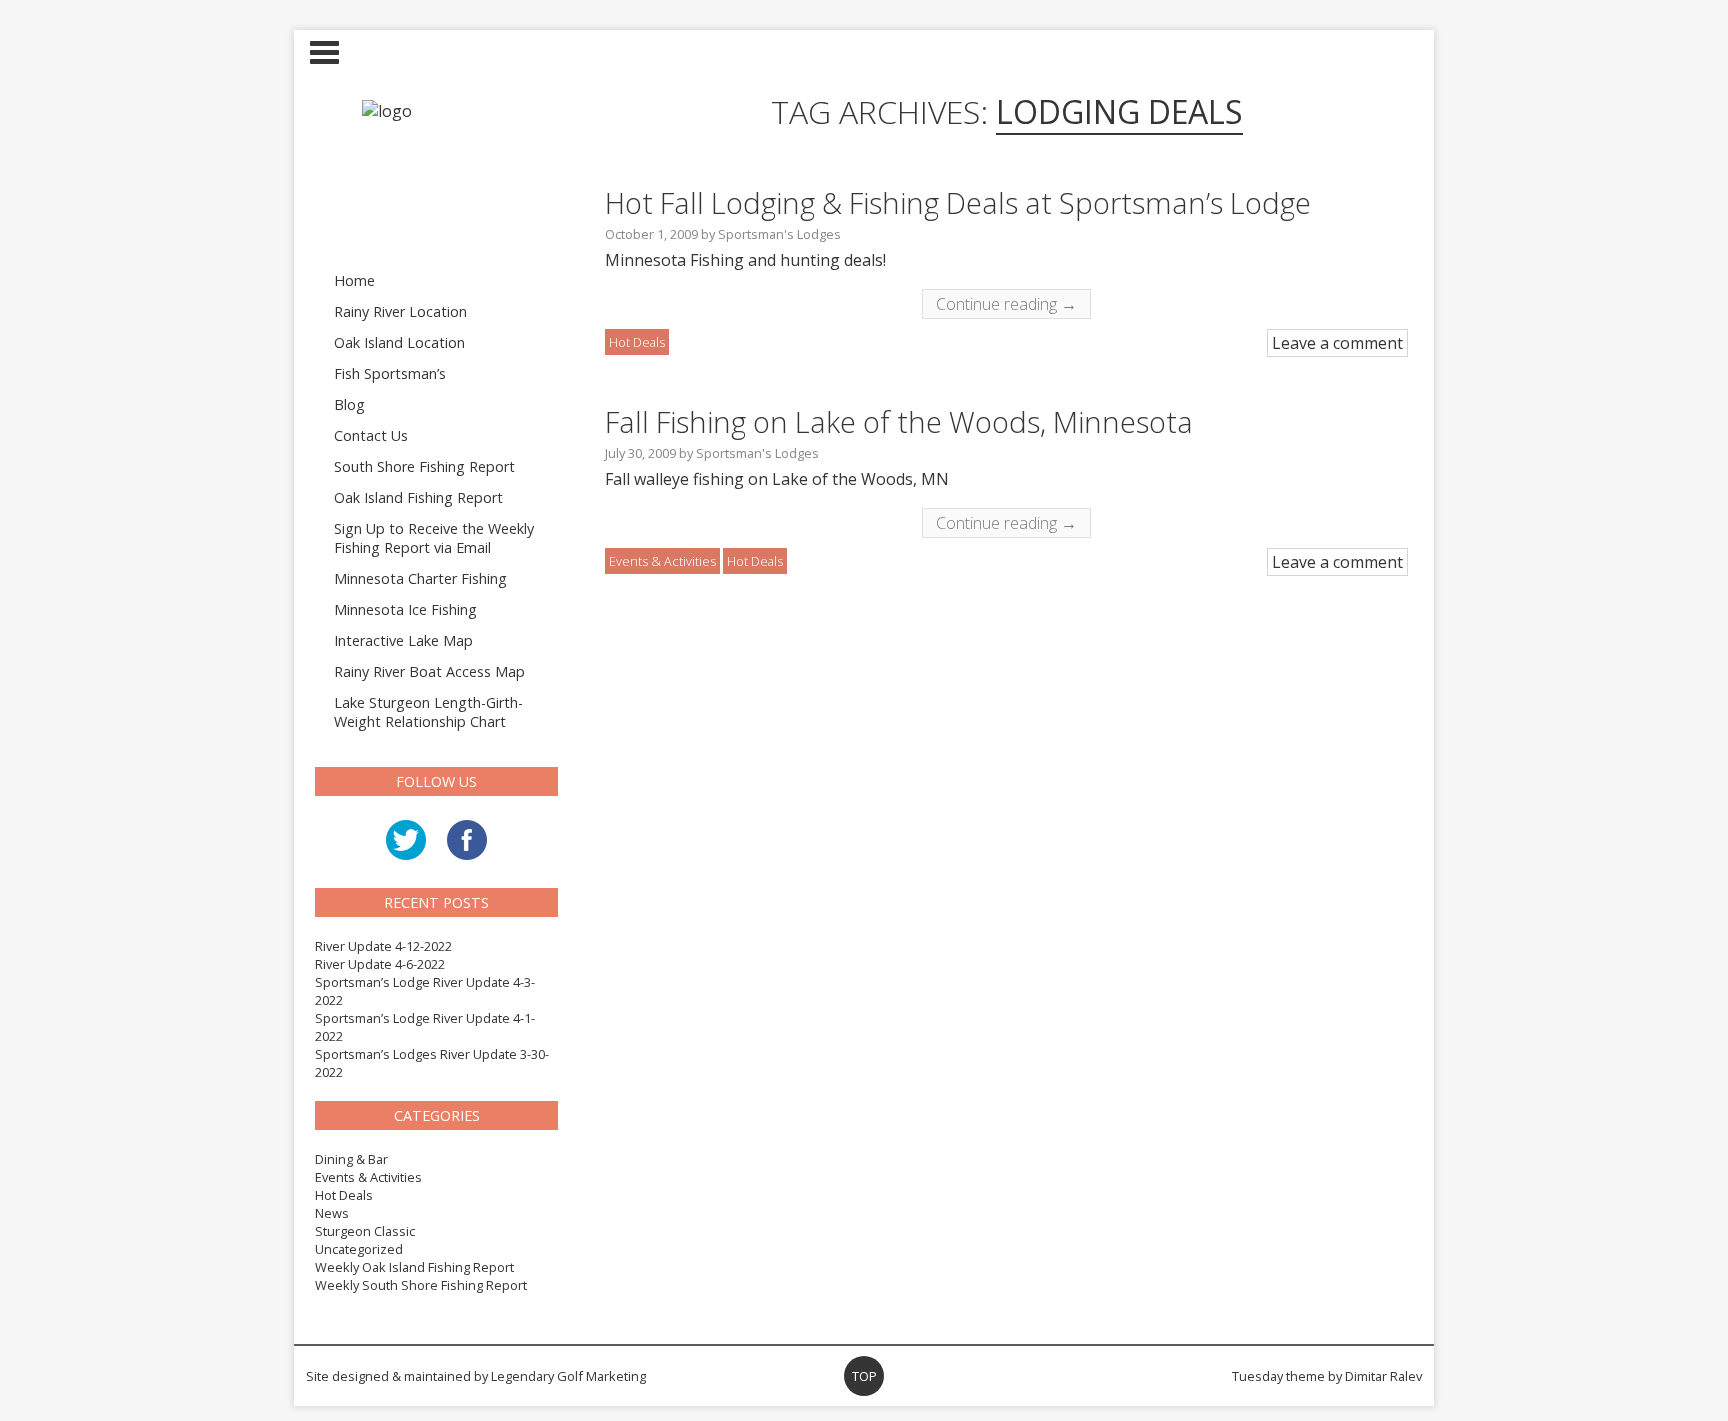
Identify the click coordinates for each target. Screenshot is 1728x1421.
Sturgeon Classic (365, 1231)
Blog (349, 404)
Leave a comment (1337, 343)
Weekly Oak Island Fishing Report (414, 1267)
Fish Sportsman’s (390, 373)
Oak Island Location (399, 342)
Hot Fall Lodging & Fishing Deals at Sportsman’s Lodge (958, 202)
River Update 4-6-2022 (380, 964)
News (332, 1213)
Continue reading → (1006, 304)
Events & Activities (368, 1177)
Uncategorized (359, 1249)
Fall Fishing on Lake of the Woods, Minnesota (899, 421)
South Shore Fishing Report (424, 466)
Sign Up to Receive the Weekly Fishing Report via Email (434, 538)
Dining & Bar (351, 1159)
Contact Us (371, 435)
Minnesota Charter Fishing (420, 578)
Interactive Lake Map (403, 640)
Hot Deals (344, 1195)
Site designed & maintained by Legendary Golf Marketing (476, 1376)
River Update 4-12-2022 (383, 946)
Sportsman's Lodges (779, 234)
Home (354, 280)
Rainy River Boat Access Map (429, 671)
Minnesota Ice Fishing (405, 609)
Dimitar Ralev (1383, 1376)
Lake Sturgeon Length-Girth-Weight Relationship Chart (428, 712)
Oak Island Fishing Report (418, 497)
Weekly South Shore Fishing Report (421, 1285)
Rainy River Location (400, 311)
